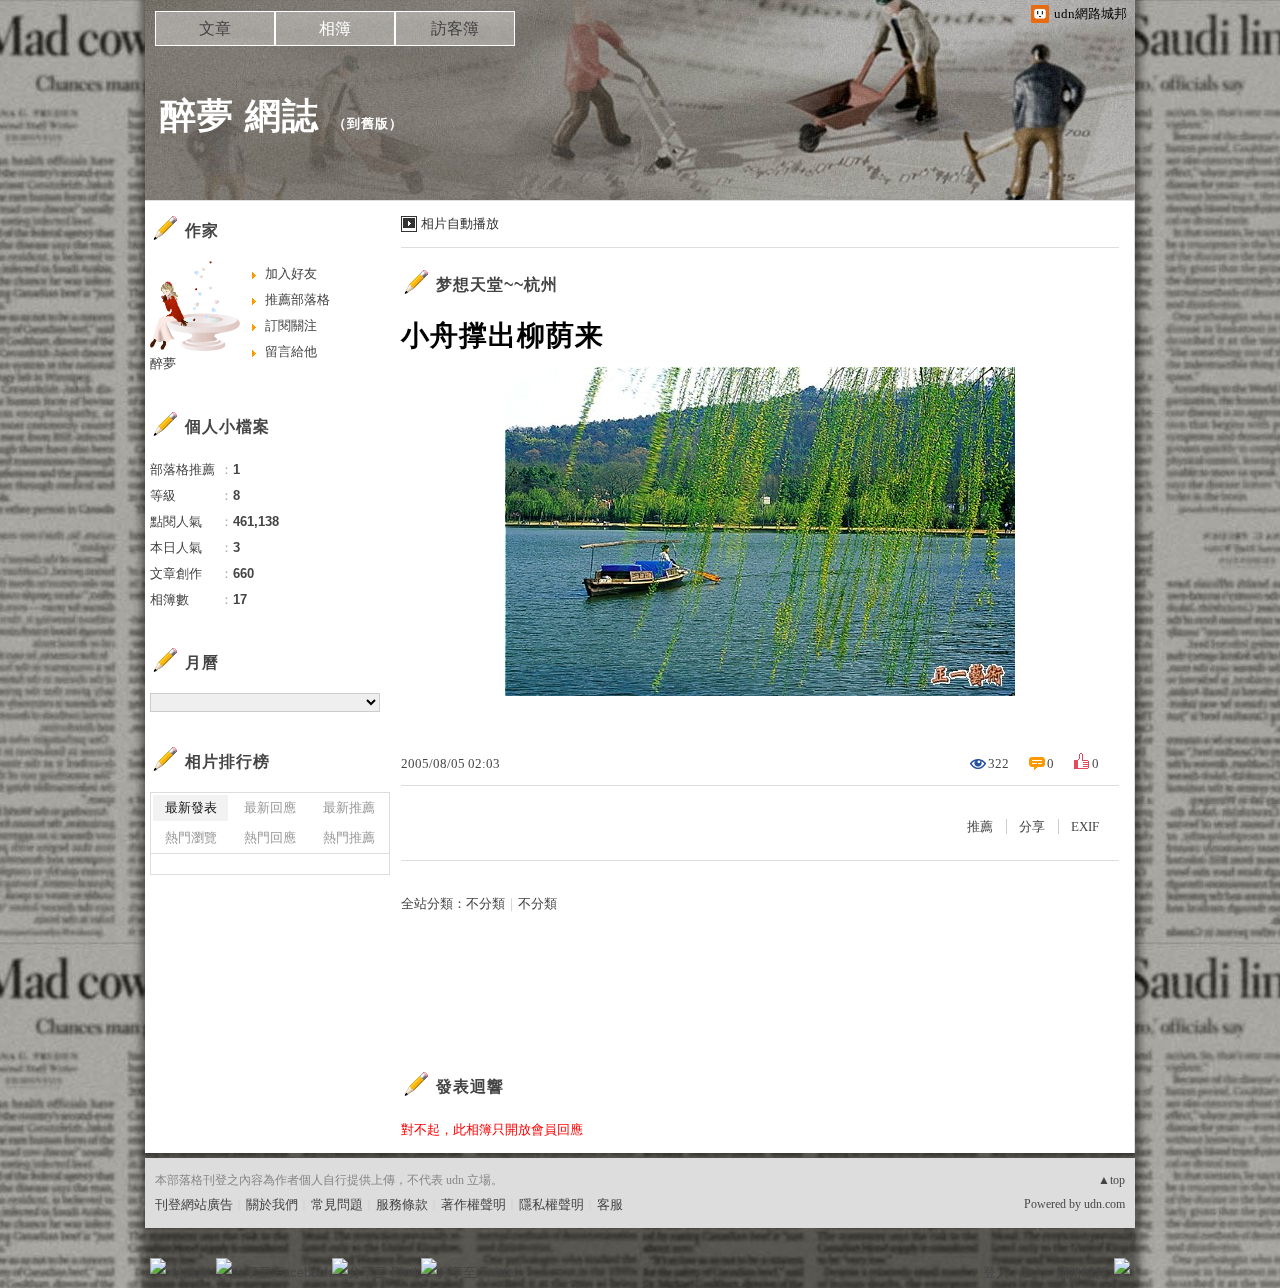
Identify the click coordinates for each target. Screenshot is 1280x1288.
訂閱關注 (291, 325)
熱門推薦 (349, 837)
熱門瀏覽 (191, 837)
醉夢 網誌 (239, 115)
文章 (215, 28)
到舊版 (368, 123)
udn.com (1104, 1204)
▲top (1111, 1180)
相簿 (335, 28)
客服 (610, 1204)
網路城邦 (1082, 1272)
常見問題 (337, 1204)
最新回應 (270, 807)
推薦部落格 (297, 299)
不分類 (485, 903)
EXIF (1085, 826)
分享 (1032, 826)
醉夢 (163, 363)
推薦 (980, 826)
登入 (996, 1272)
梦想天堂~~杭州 (497, 284)
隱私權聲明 (551, 1204)
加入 (1032, 1272)
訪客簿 (455, 28)
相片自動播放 (460, 223)
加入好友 (291, 273)
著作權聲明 (473, 1204)
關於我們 (272, 1204)
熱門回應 (270, 837)
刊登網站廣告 (194, 1204)
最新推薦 (349, 807)
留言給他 (291, 351)
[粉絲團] (158, 1266)
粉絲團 (190, 1272)
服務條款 (402, 1204)
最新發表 (191, 807)
